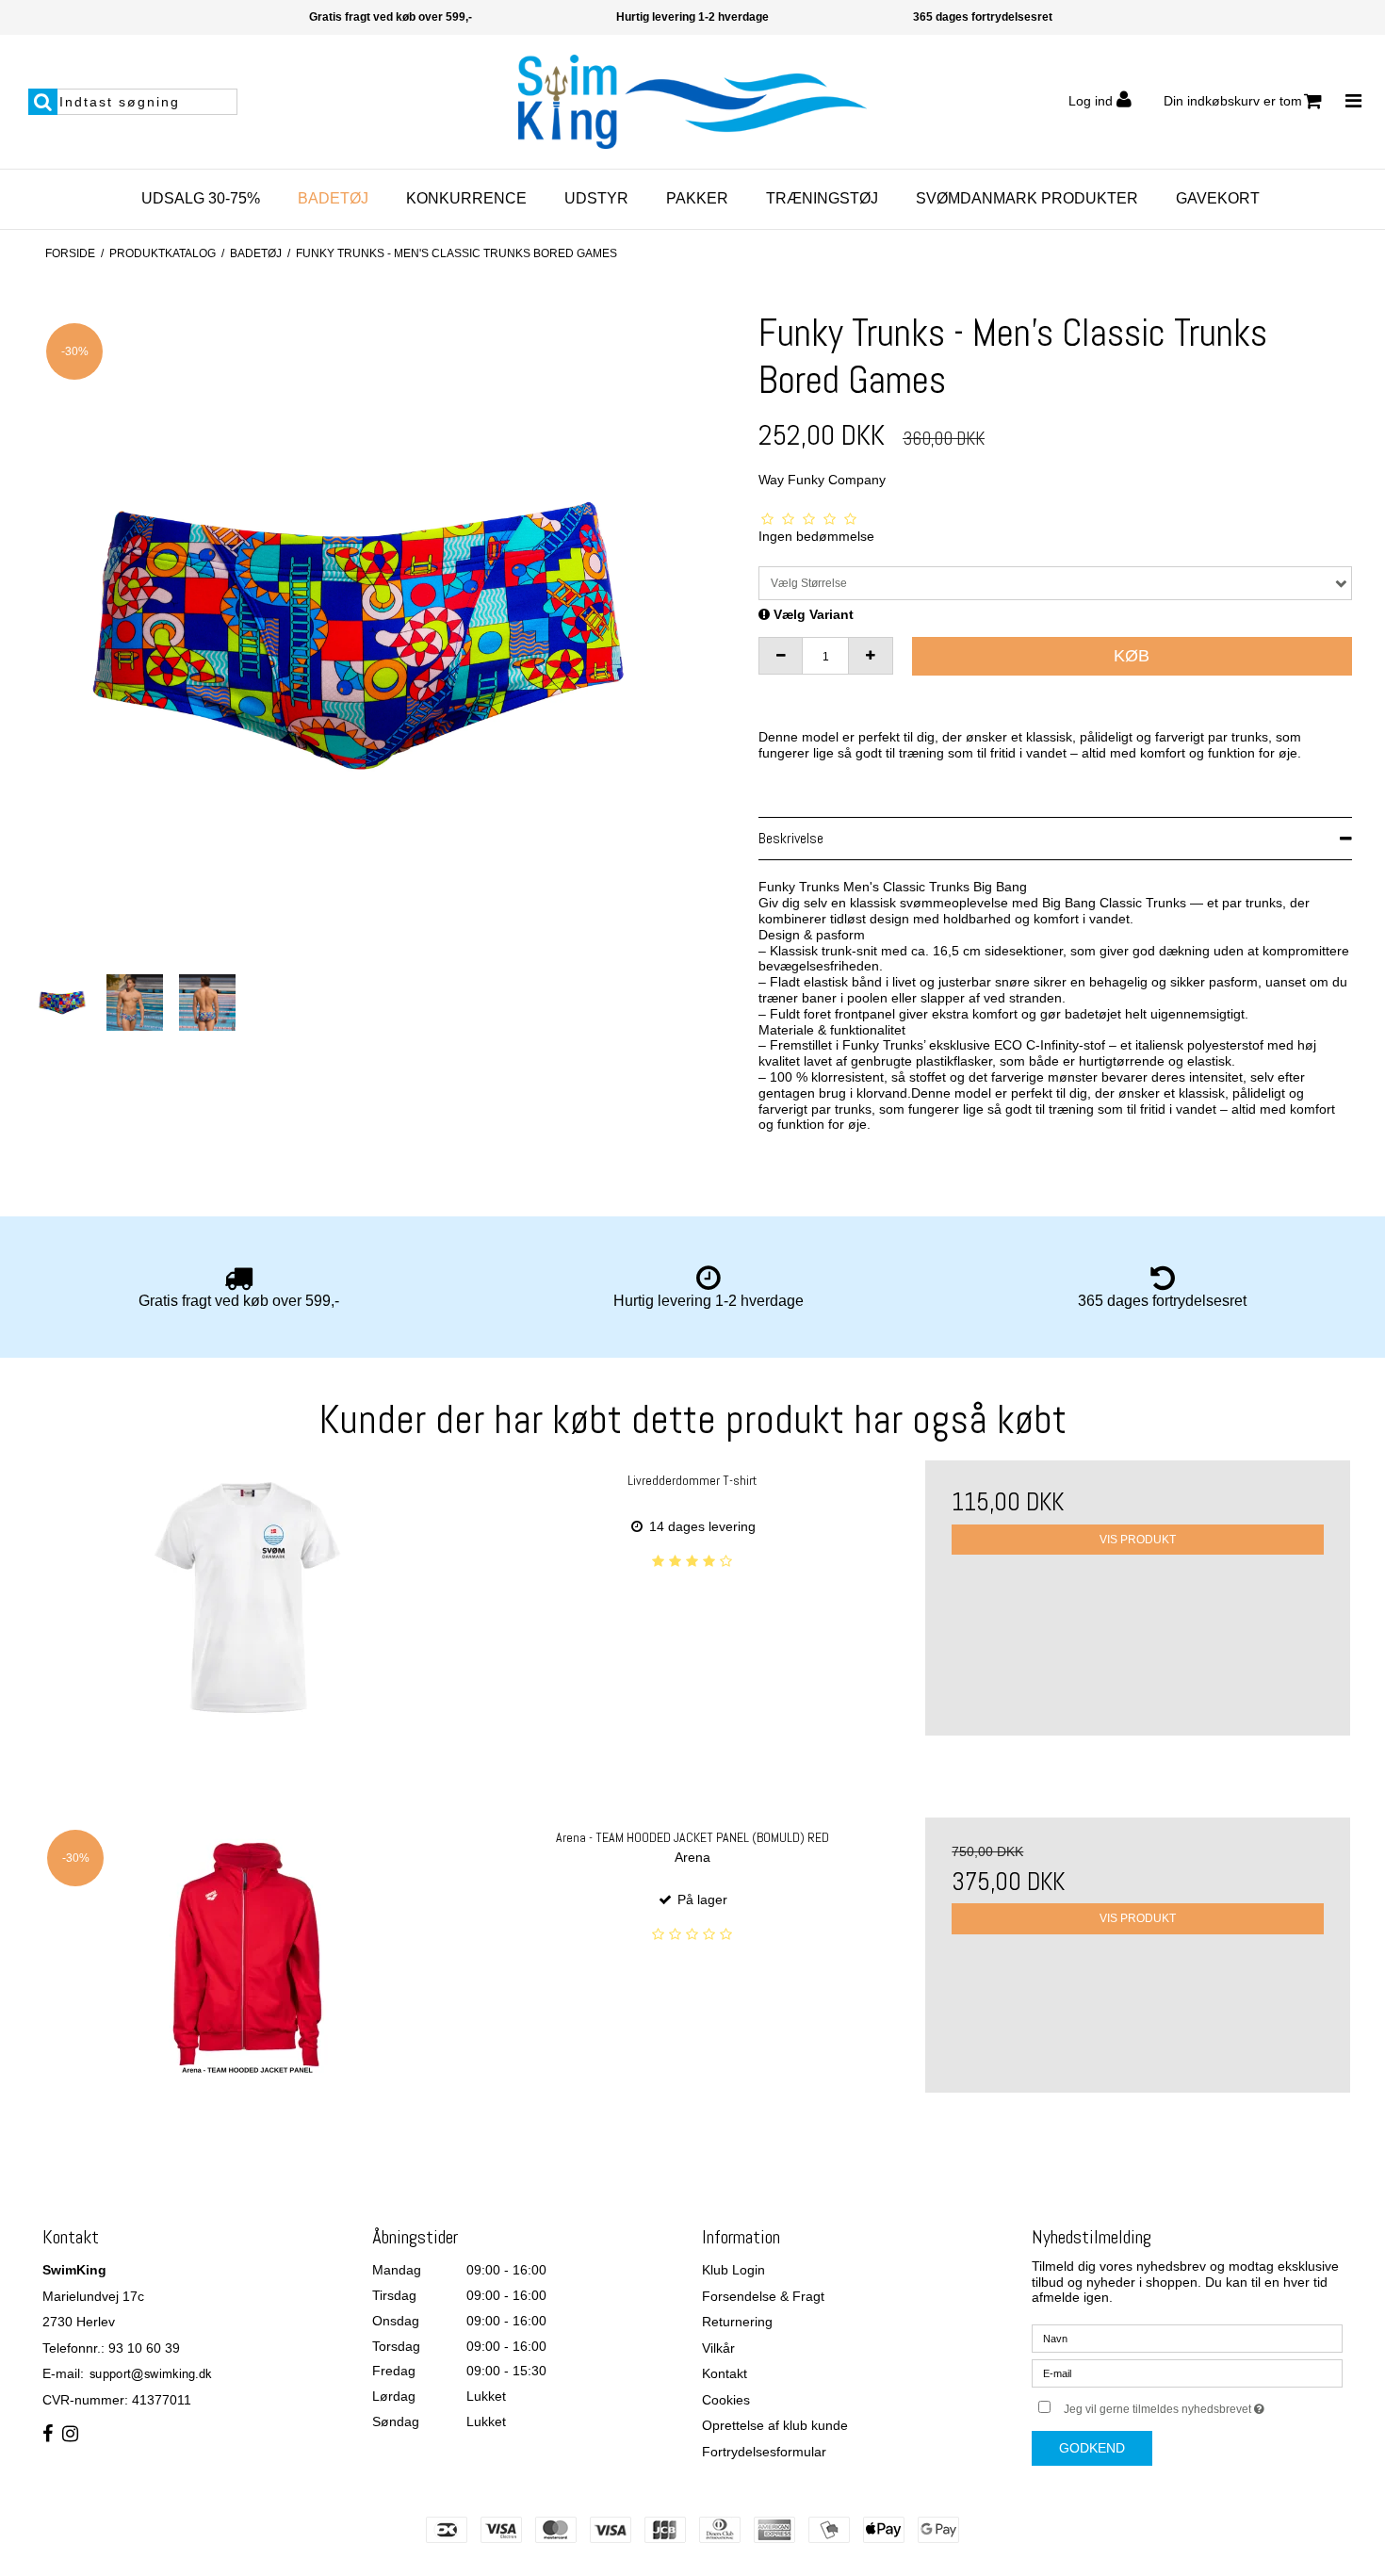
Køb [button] (1132, 656)
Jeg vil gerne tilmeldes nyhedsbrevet (1203, 2405)
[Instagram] (70, 2435)
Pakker (697, 198)
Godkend (1092, 2448)
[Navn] (1187, 2338)
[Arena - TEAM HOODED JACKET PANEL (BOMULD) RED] (247, 1955)
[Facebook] (48, 2435)
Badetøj (333, 198)
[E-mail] (1187, 2372)
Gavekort (1218, 198)
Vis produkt (1138, 1540)
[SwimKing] (692, 102)
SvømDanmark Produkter (1027, 198)
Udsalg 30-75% (201, 198)
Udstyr (596, 198)
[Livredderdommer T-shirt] (247, 1598)
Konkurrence (466, 198)
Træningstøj (822, 198)
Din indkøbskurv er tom (1233, 101)
